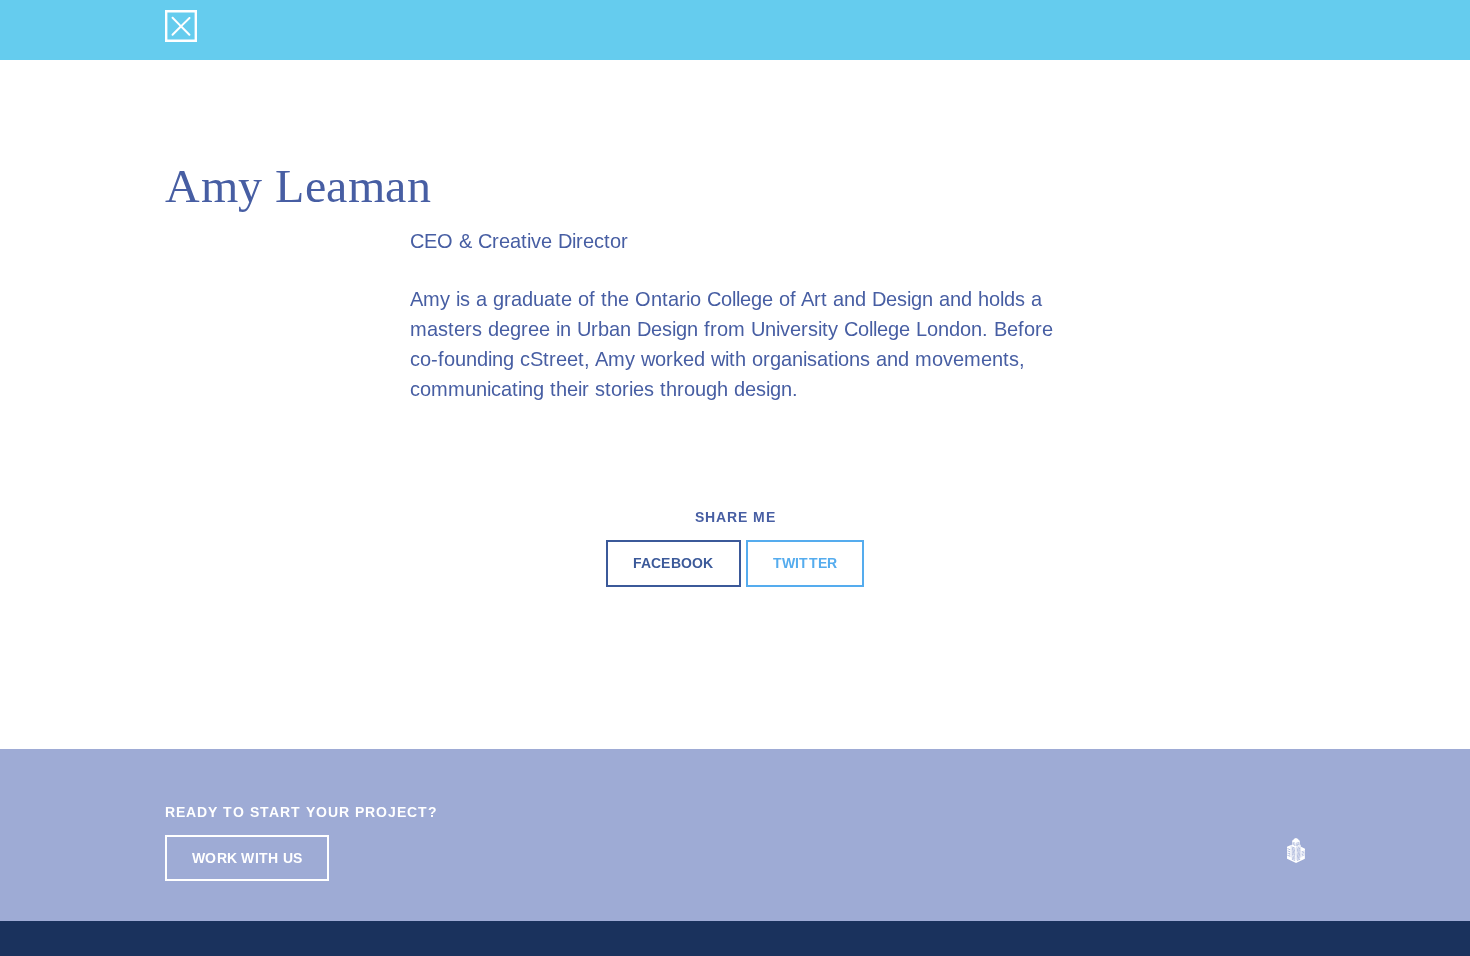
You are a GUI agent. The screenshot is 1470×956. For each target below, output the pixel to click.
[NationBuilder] (1296, 849)
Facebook (673, 563)
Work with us (247, 858)
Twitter (805, 563)
